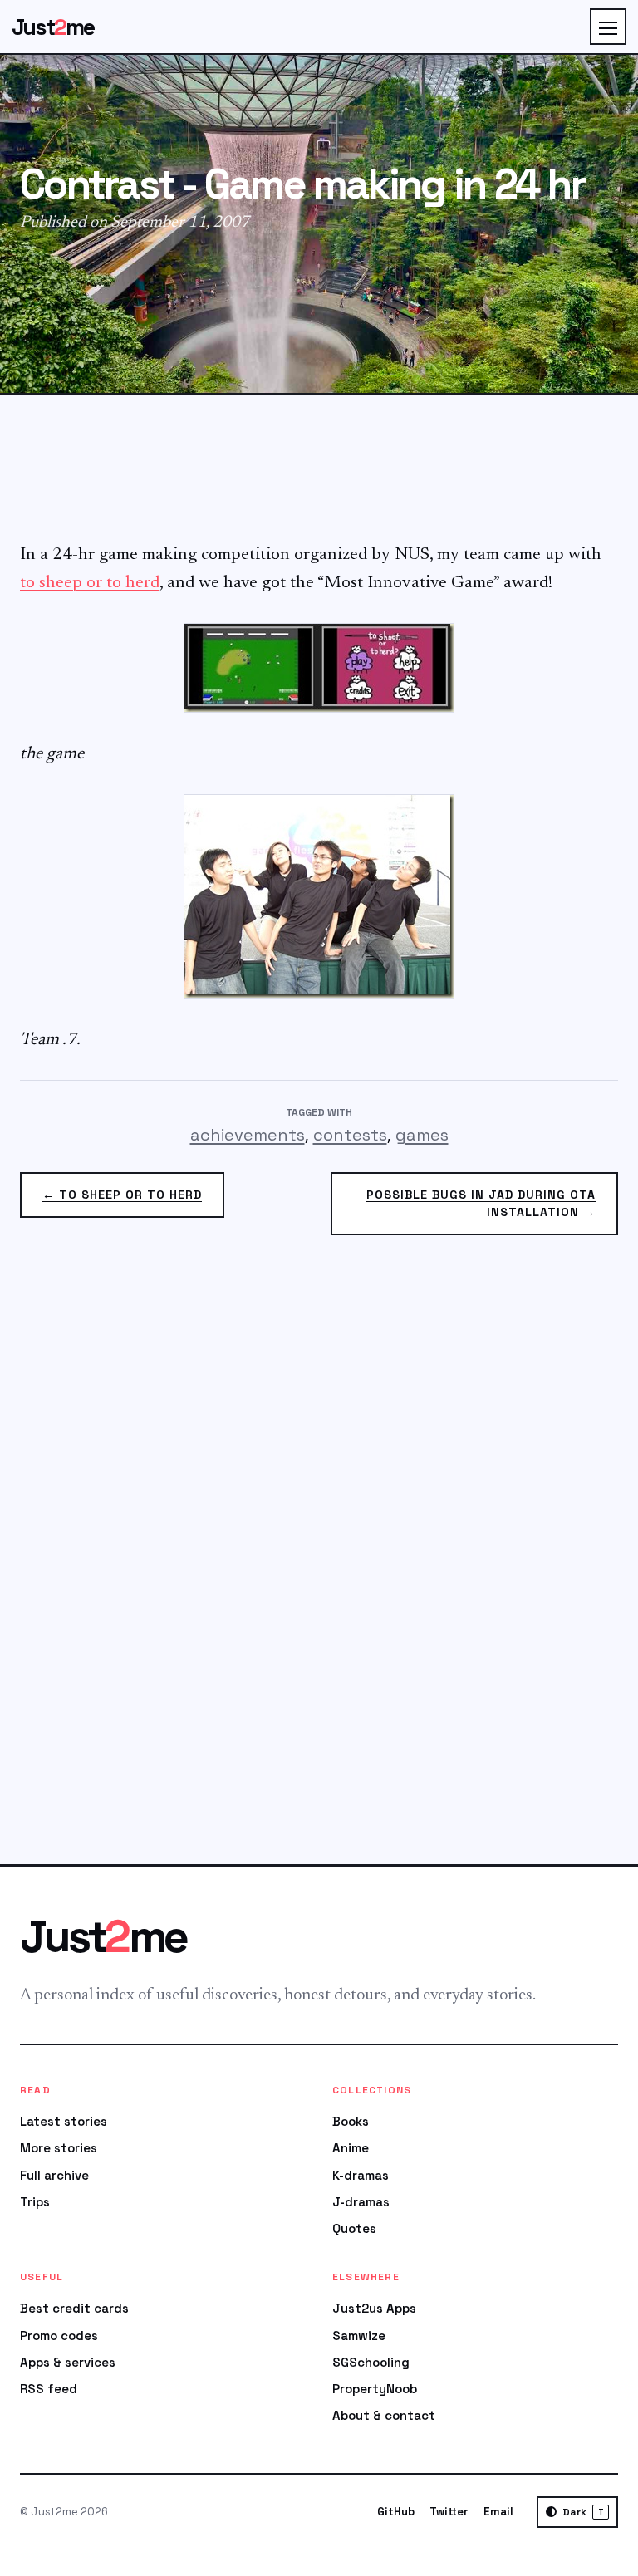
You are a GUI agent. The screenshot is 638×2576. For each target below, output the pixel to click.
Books (351, 2121)
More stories (59, 2148)
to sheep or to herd (90, 584)
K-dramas (361, 2175)
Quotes (354, 2228)
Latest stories (64, 2121)
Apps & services (68, 2362)
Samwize (359, 2336)
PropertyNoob (375, 2389)
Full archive (54, 2175)
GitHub (396, 2512)
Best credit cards (74, 2308)
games (422, 1135)
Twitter (449, 2512)
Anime (351, 2148)
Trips (35, 2202)
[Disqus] (319, 1551)
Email (498, 2512)
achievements (248, 1135)
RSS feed (49, 2389)
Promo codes (59, 2336)
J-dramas (361, 2202)
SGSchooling (371, 2362)
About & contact (384, 2415)
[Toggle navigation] (608, 27)
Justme (53, 27)
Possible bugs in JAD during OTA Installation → (481, 1203)
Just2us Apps (374, 2308)
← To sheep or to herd (122, 1195)
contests (350, 1135)
